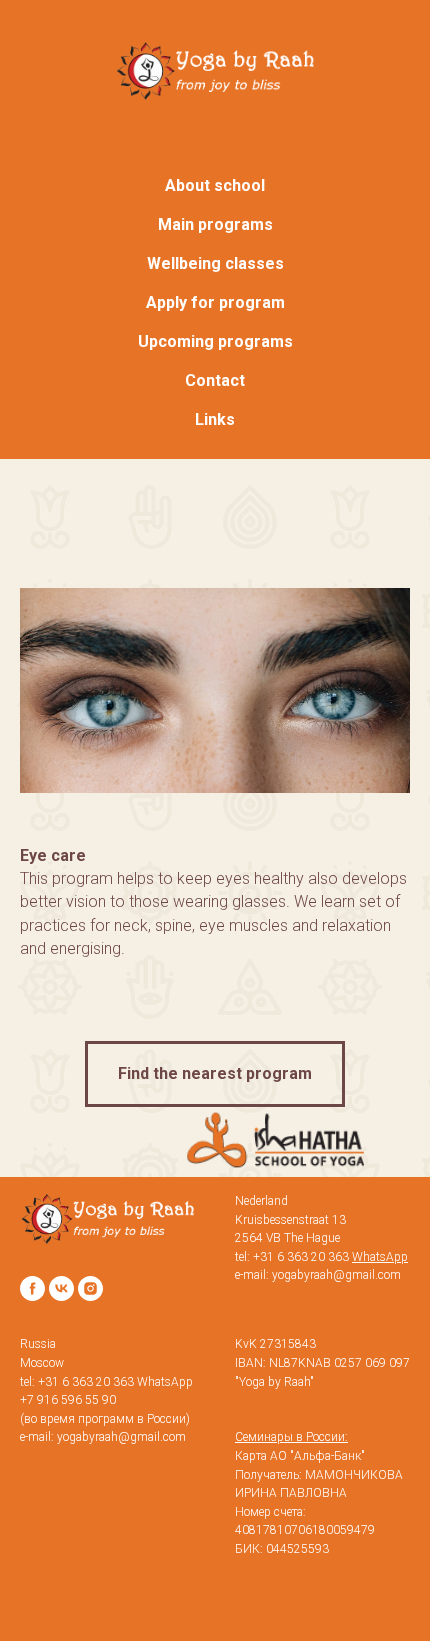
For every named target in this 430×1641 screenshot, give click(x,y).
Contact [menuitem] (215, 380)
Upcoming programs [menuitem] (215, 341)
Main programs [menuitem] (215, 224)
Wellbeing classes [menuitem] (215, 263)
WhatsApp (165, 1382)
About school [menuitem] (215, 185)
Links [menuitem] (215, 419)
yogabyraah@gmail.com (121, 1437)
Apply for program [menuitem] (215, 302)
